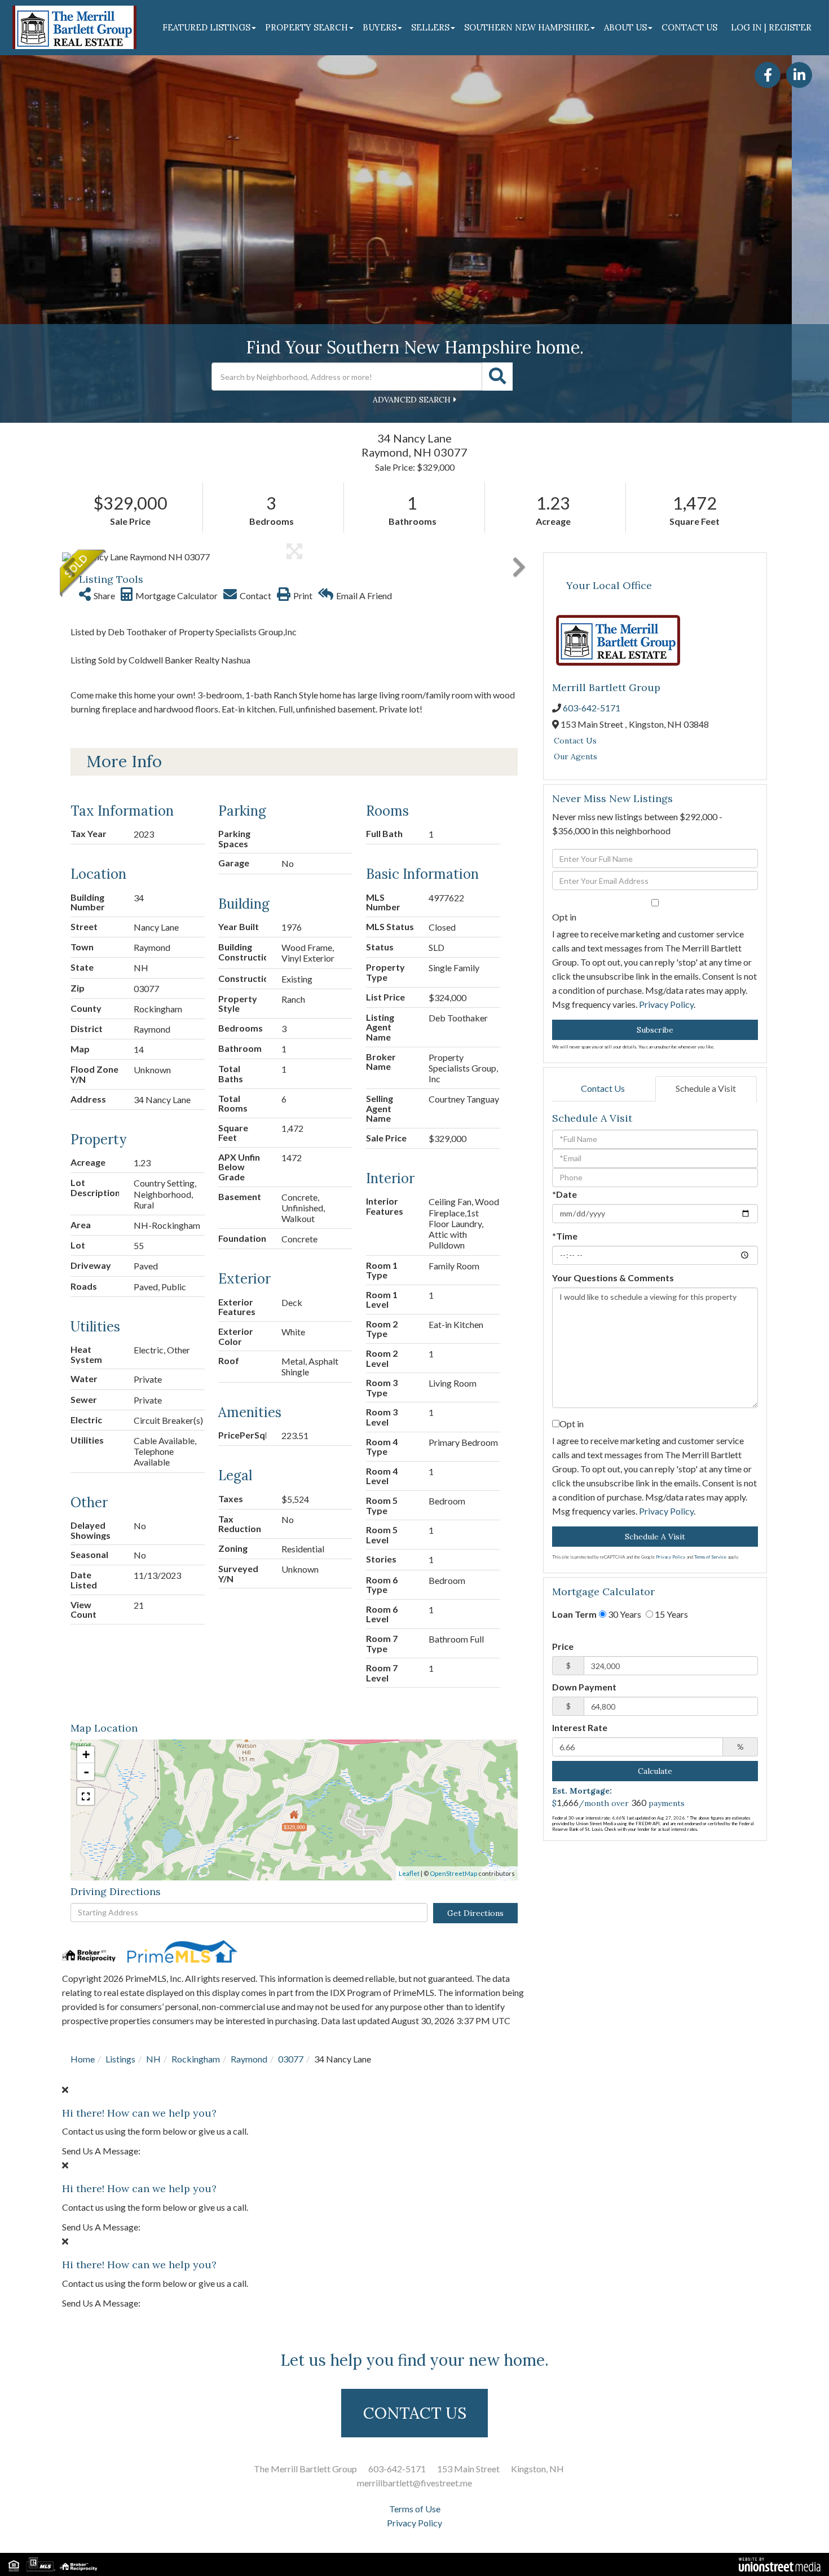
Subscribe (655, 1030)
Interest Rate (580, 1727)
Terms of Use (415, 2509)
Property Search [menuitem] (307, 27)
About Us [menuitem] (625, 27)
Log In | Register (771, 27)
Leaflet (409, 1873)
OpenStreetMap (453, 1873)
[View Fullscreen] (86, 1796)
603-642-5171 (592, 708)
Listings (120, 2059)
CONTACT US (415, 2413)
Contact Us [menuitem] (689, 27)
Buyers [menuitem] (380, 27)
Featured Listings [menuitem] (206, 27)
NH (153, 2059)
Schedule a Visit (706, 1088)
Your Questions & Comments (613, 1278)
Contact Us (575, 741)
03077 (291, 2059)
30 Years (624, 1614)
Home (83, 2059)
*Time (565, 1236)
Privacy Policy (666, 1004)
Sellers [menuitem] (430, 27)
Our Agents (576, 756)
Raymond (249, 2059)
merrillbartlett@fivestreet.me (414, 2483)
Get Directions (475, 1913)
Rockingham (196, 2059)
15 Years (671, 1614)
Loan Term (574, 1614)
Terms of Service (710, 1557)
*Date (565, 1194)
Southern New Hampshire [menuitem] (527, 27)
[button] (497, 377)
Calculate (655, 1771)
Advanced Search (412, 400)
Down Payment (584, 1687)
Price (563, 1646)
